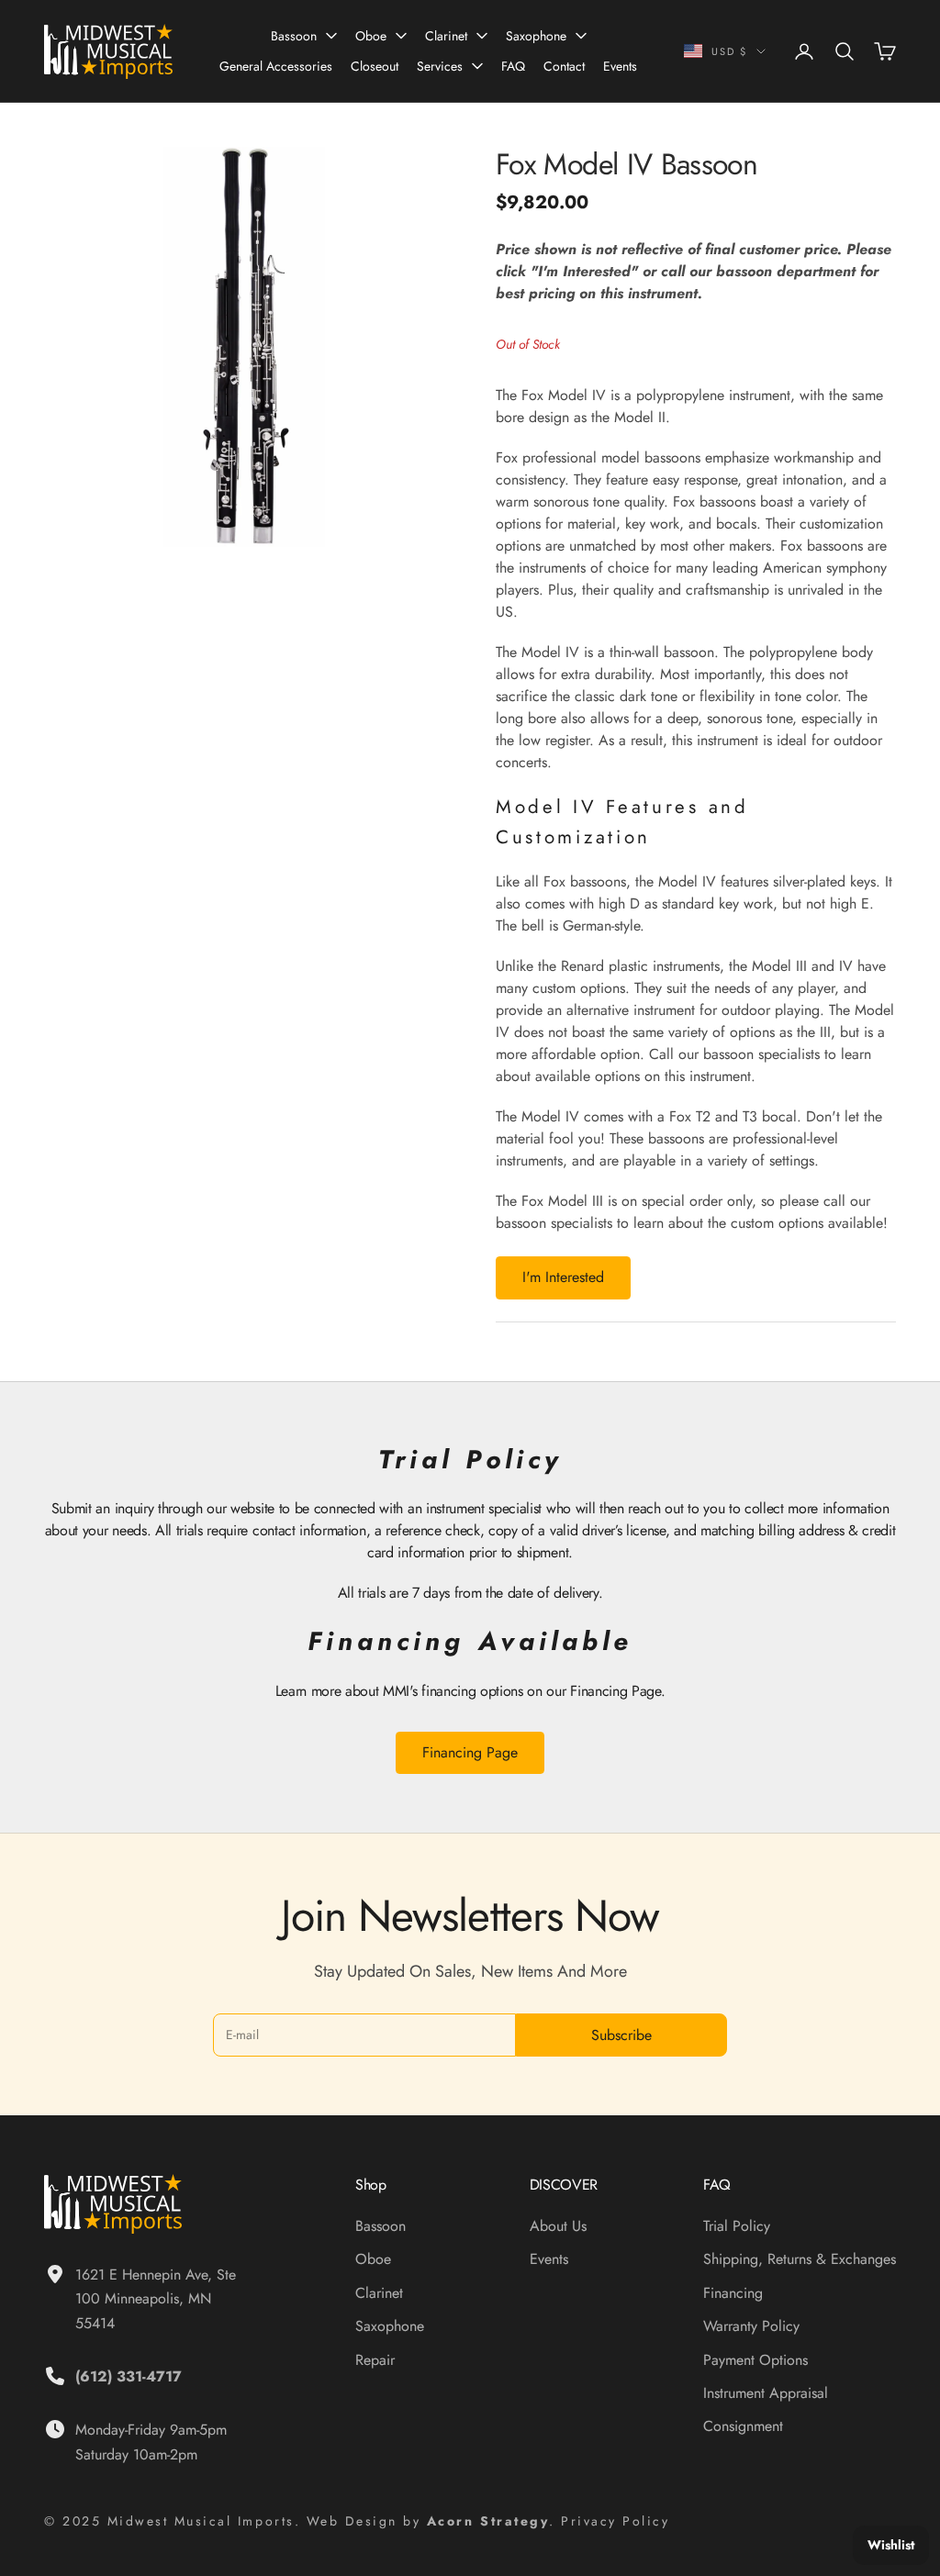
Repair (375, 2360)
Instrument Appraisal (766, 2393)
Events (620, 66)
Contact (564, 66)
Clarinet (446, 36)
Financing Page (470, 1752)
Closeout (375, 66)
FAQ (513, 66)
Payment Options (755, 2360)
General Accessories (276, 66)
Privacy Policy (615, 2521)
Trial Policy (737, 2226)
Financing (733, 2293)
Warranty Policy (751, 2326)
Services (440, 66)
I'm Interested (563, 1277)
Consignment (743, 2426)
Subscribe (621, 2035)
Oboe (371, 36)
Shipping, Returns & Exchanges (800, 2259)
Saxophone (536, 36)
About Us (558, 2226)
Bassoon (294, 36)
